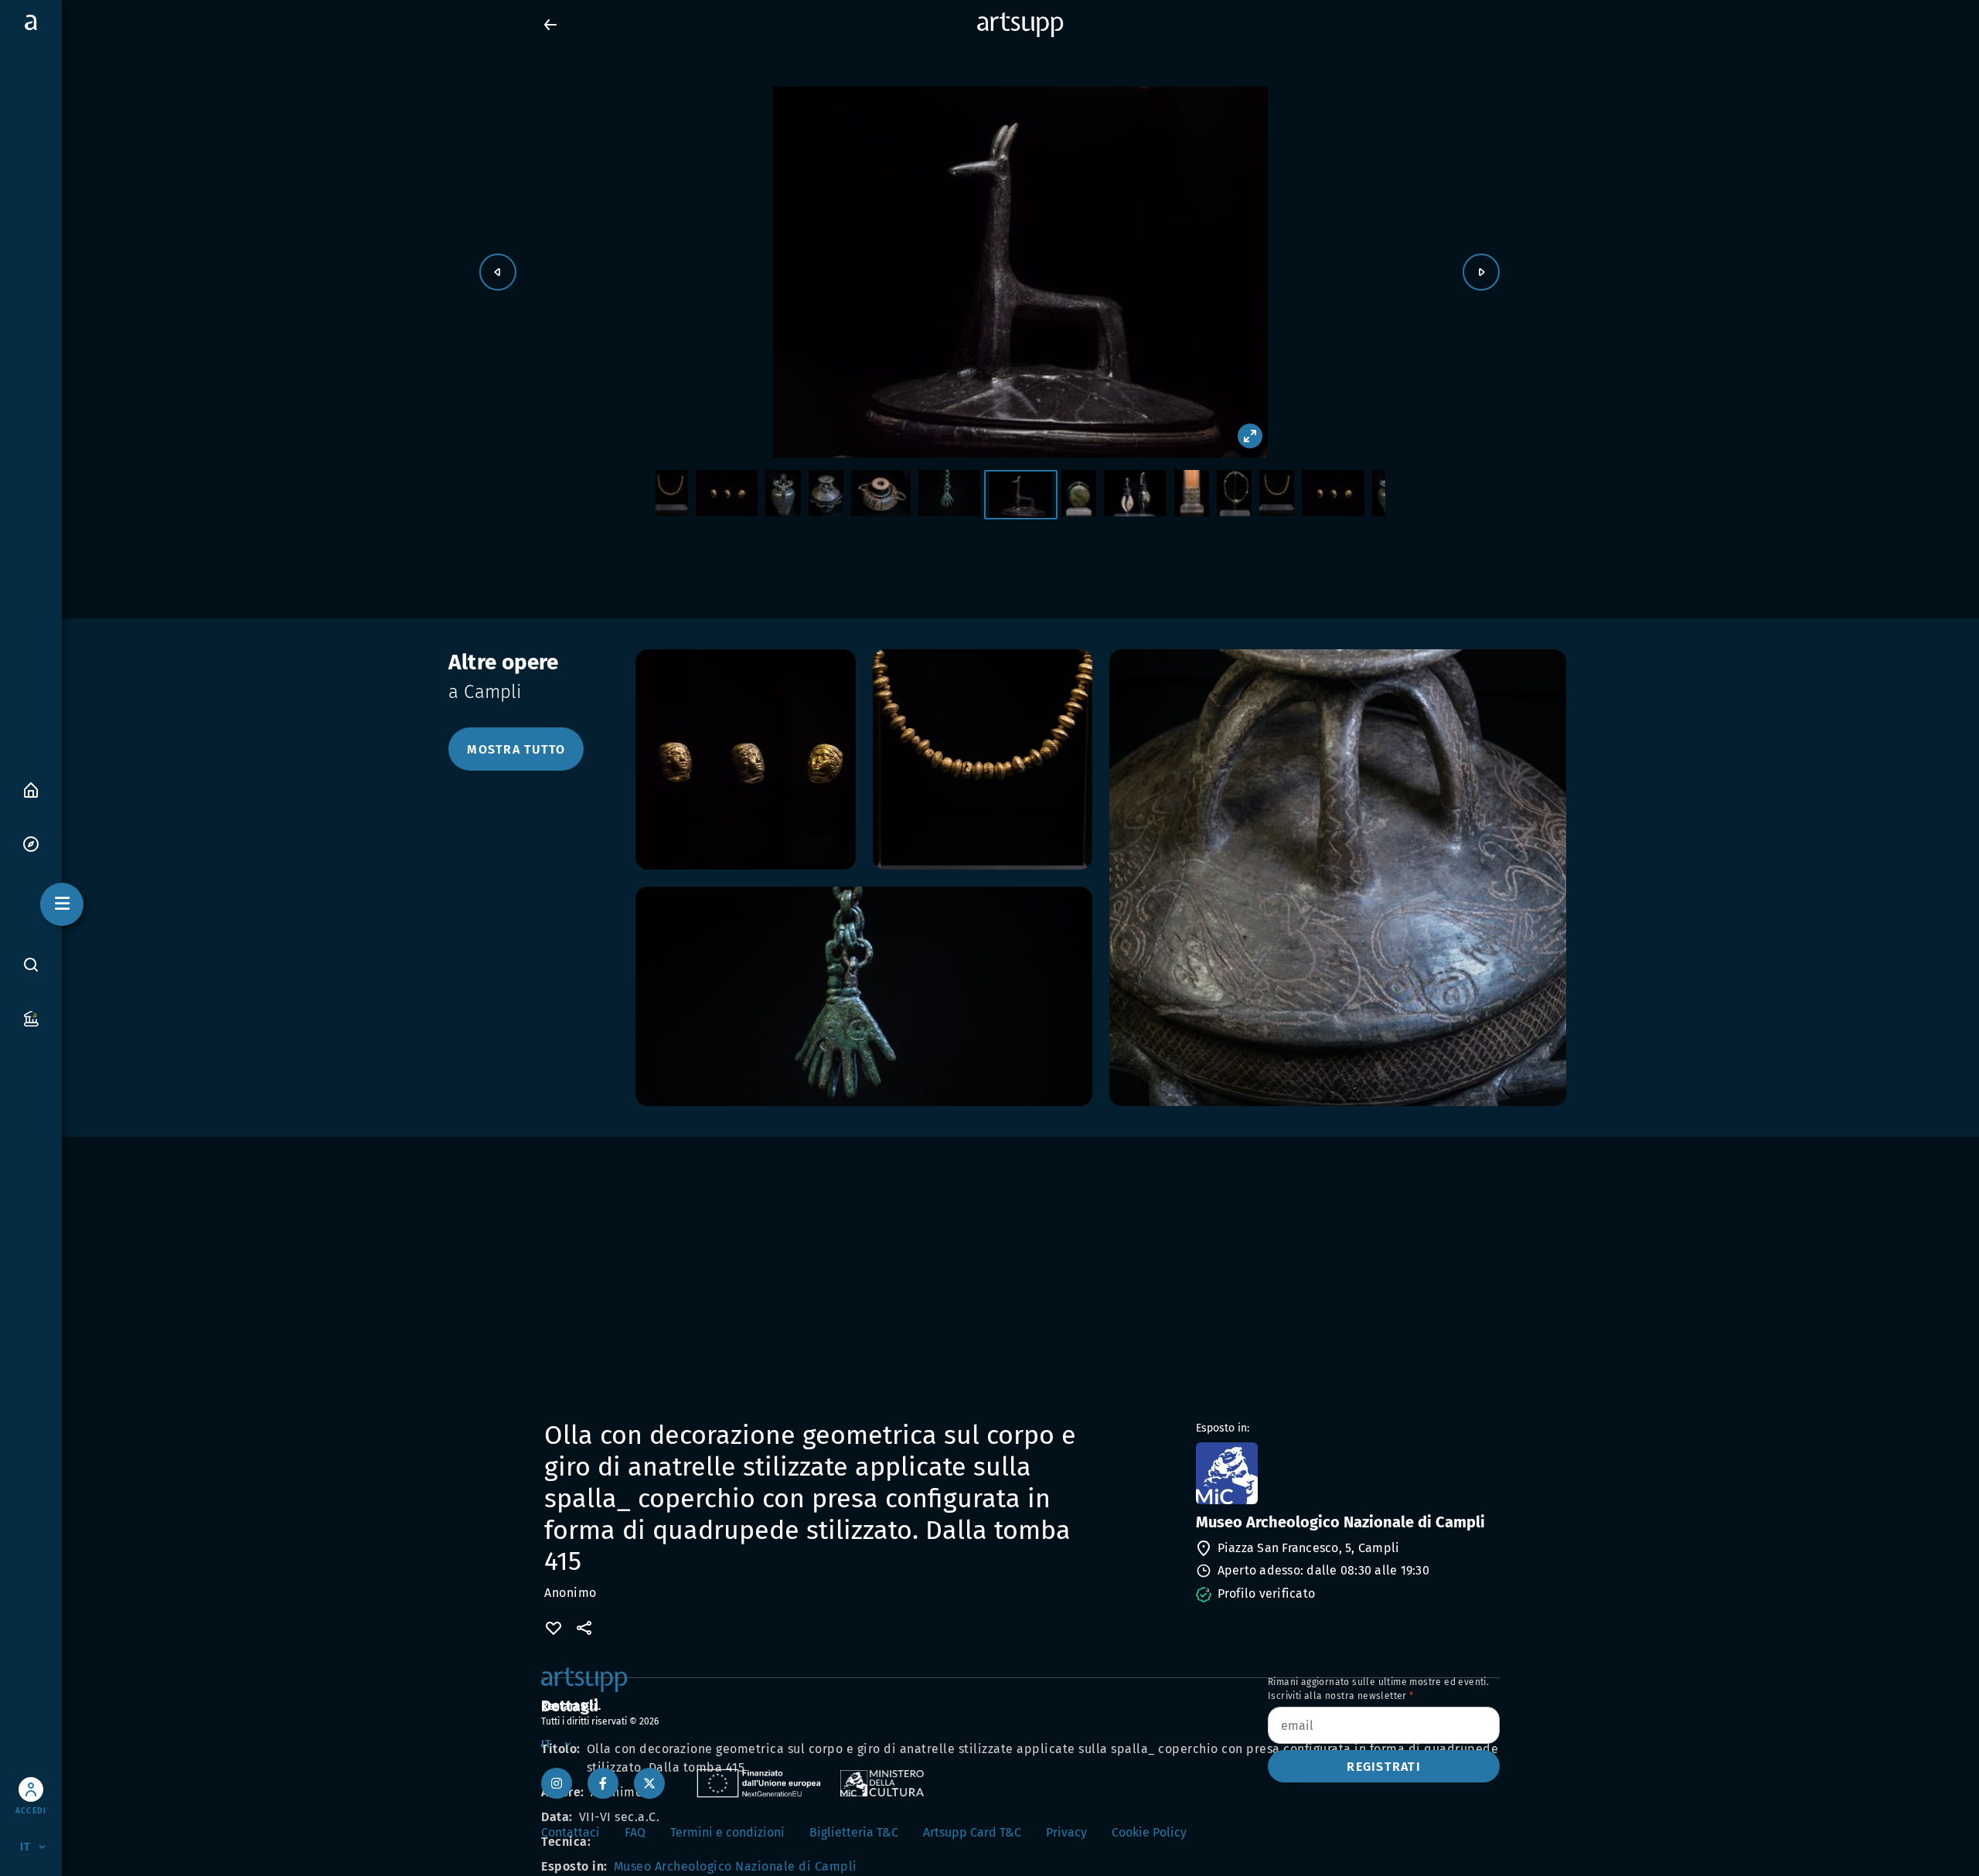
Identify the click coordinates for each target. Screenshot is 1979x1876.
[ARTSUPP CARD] (31, 1018)
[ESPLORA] (31, 843)
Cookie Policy (1149, 1832)
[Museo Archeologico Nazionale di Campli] (1346, 1473)
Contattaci (571, 1832)
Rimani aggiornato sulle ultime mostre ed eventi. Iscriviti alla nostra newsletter (1378, 1689)
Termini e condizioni (727, 1832)
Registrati (1384, 1767)
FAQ (635, 1832)
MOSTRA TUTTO (516, 749)
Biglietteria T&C (854, 1832)
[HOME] (31, 789)
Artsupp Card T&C (972, 1832)
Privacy (1066, 1832)
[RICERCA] (31, 965)
